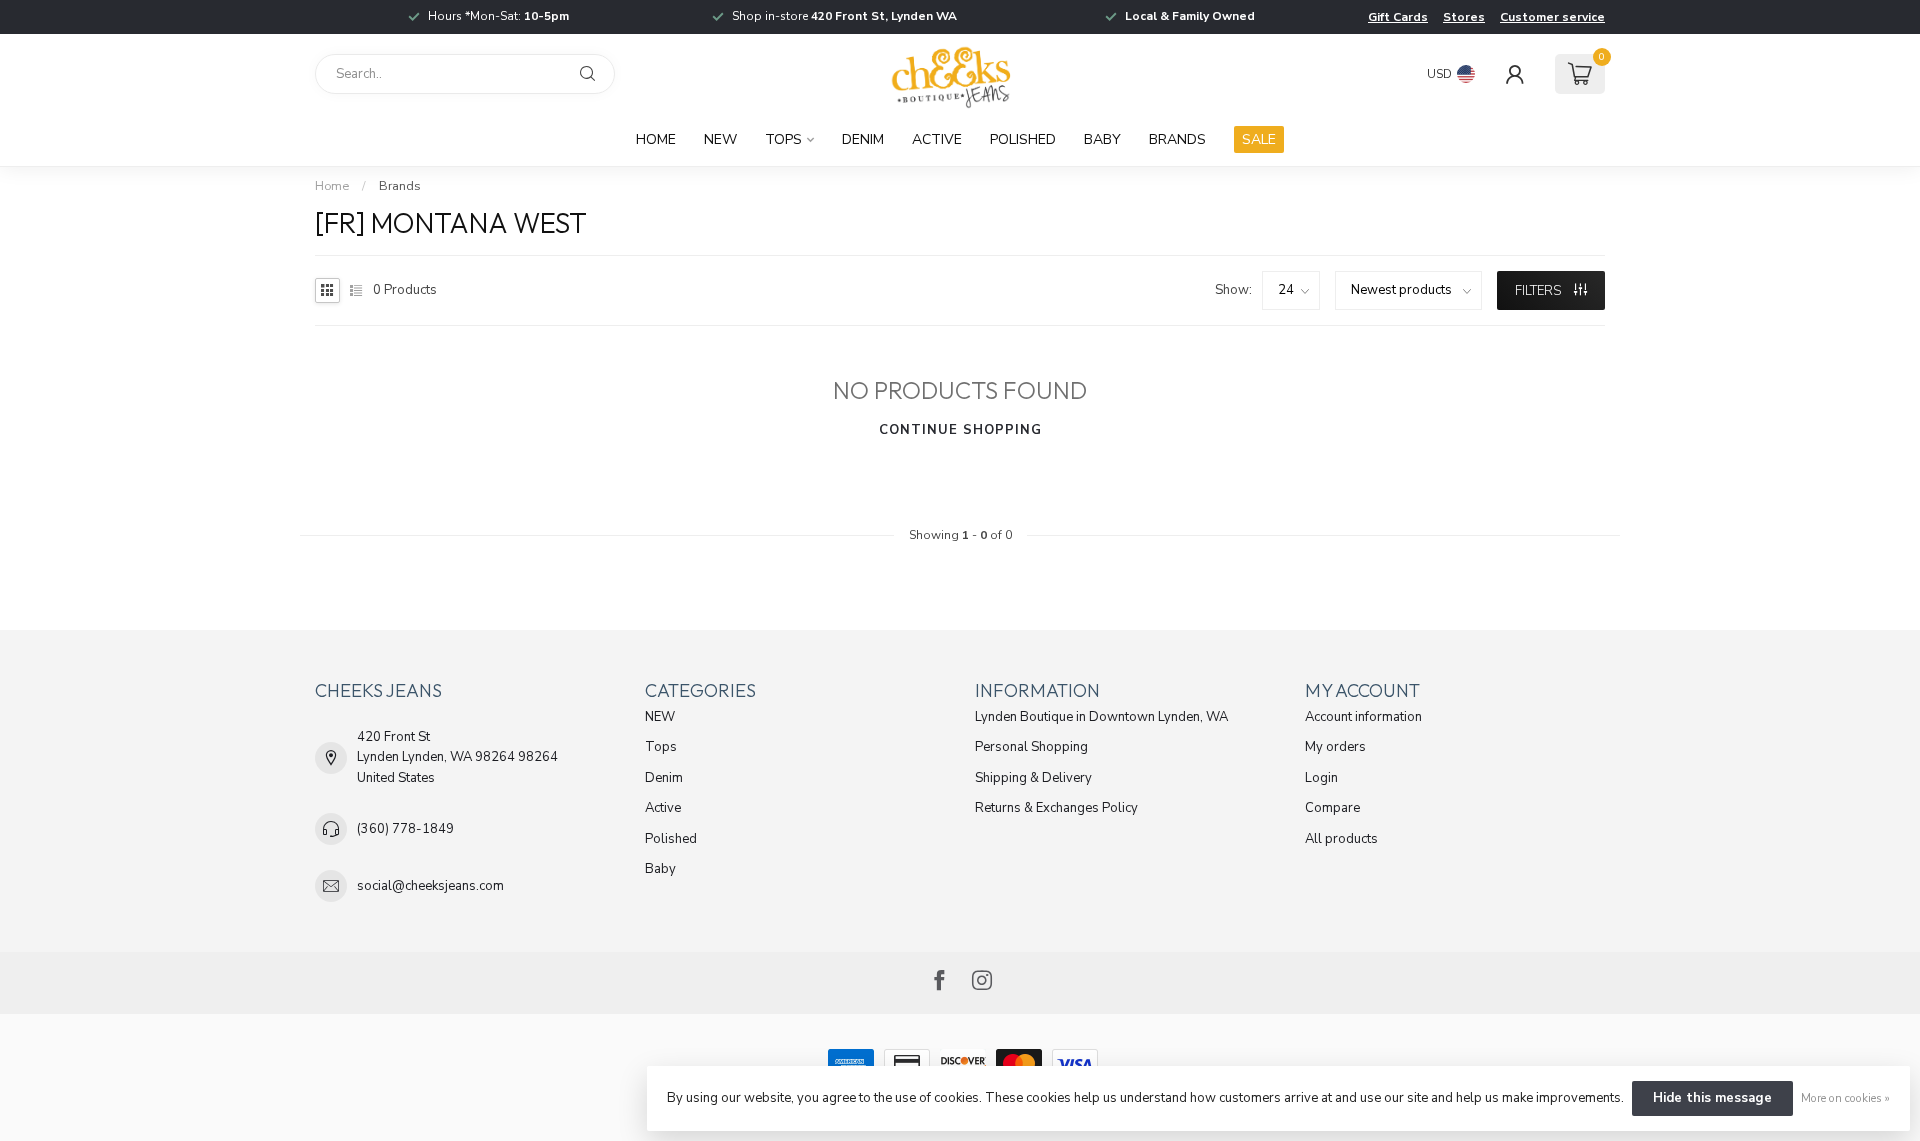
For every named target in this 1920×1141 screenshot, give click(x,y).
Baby (1102, 139)
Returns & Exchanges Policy (1056, 808)
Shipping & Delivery (1033, 778)
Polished (1023, 139)
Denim (863, 139)
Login (1321, 778)
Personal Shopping (1031, 747)
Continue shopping (960, 430)
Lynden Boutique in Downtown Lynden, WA (1101, 717)
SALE (1259, 139)
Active (937, 139)
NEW (720, 139)
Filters (1539, 291)
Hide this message (1712, 1098)
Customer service (1552, 17)
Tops (783, 139)
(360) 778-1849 (405, 829)
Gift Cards (1398, 17)
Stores (1464, 17)
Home (656, 139)
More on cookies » (1845, 1098)
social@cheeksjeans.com (430, 886)
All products (1341, 839)
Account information (1363, 717)
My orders (1335, 747)
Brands (1177, 139)
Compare (1332, 808)
